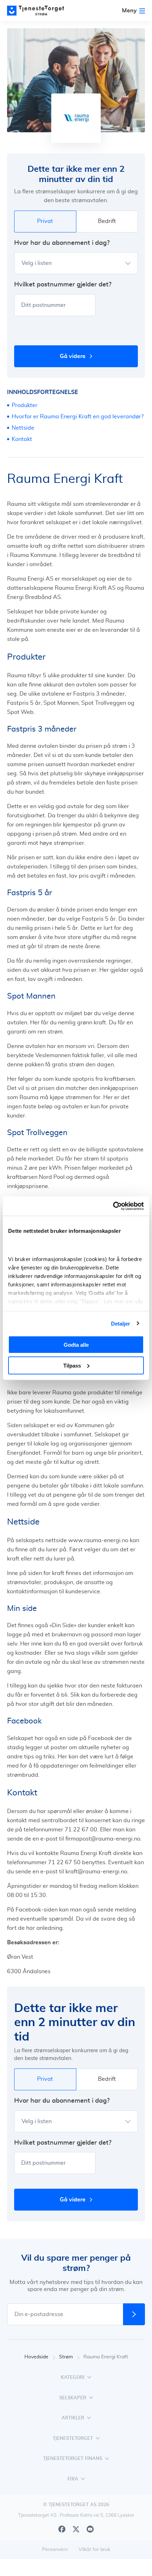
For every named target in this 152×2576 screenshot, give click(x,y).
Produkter (25, 405)
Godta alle (76, 1345)
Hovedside (36, 2357)
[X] (76, 2529)
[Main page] (39, 11)
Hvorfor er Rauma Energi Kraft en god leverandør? (78, 417)
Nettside (23, 428)
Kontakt (22, 439)
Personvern (55, 2550)
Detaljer (121, 1323)
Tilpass (72, 1365)
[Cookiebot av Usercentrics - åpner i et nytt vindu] (113, 1206)
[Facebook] (62, 2529)
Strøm (66, 2357)
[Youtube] (90, 2529)
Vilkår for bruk (94, 2550)
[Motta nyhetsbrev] (134, 2314)
